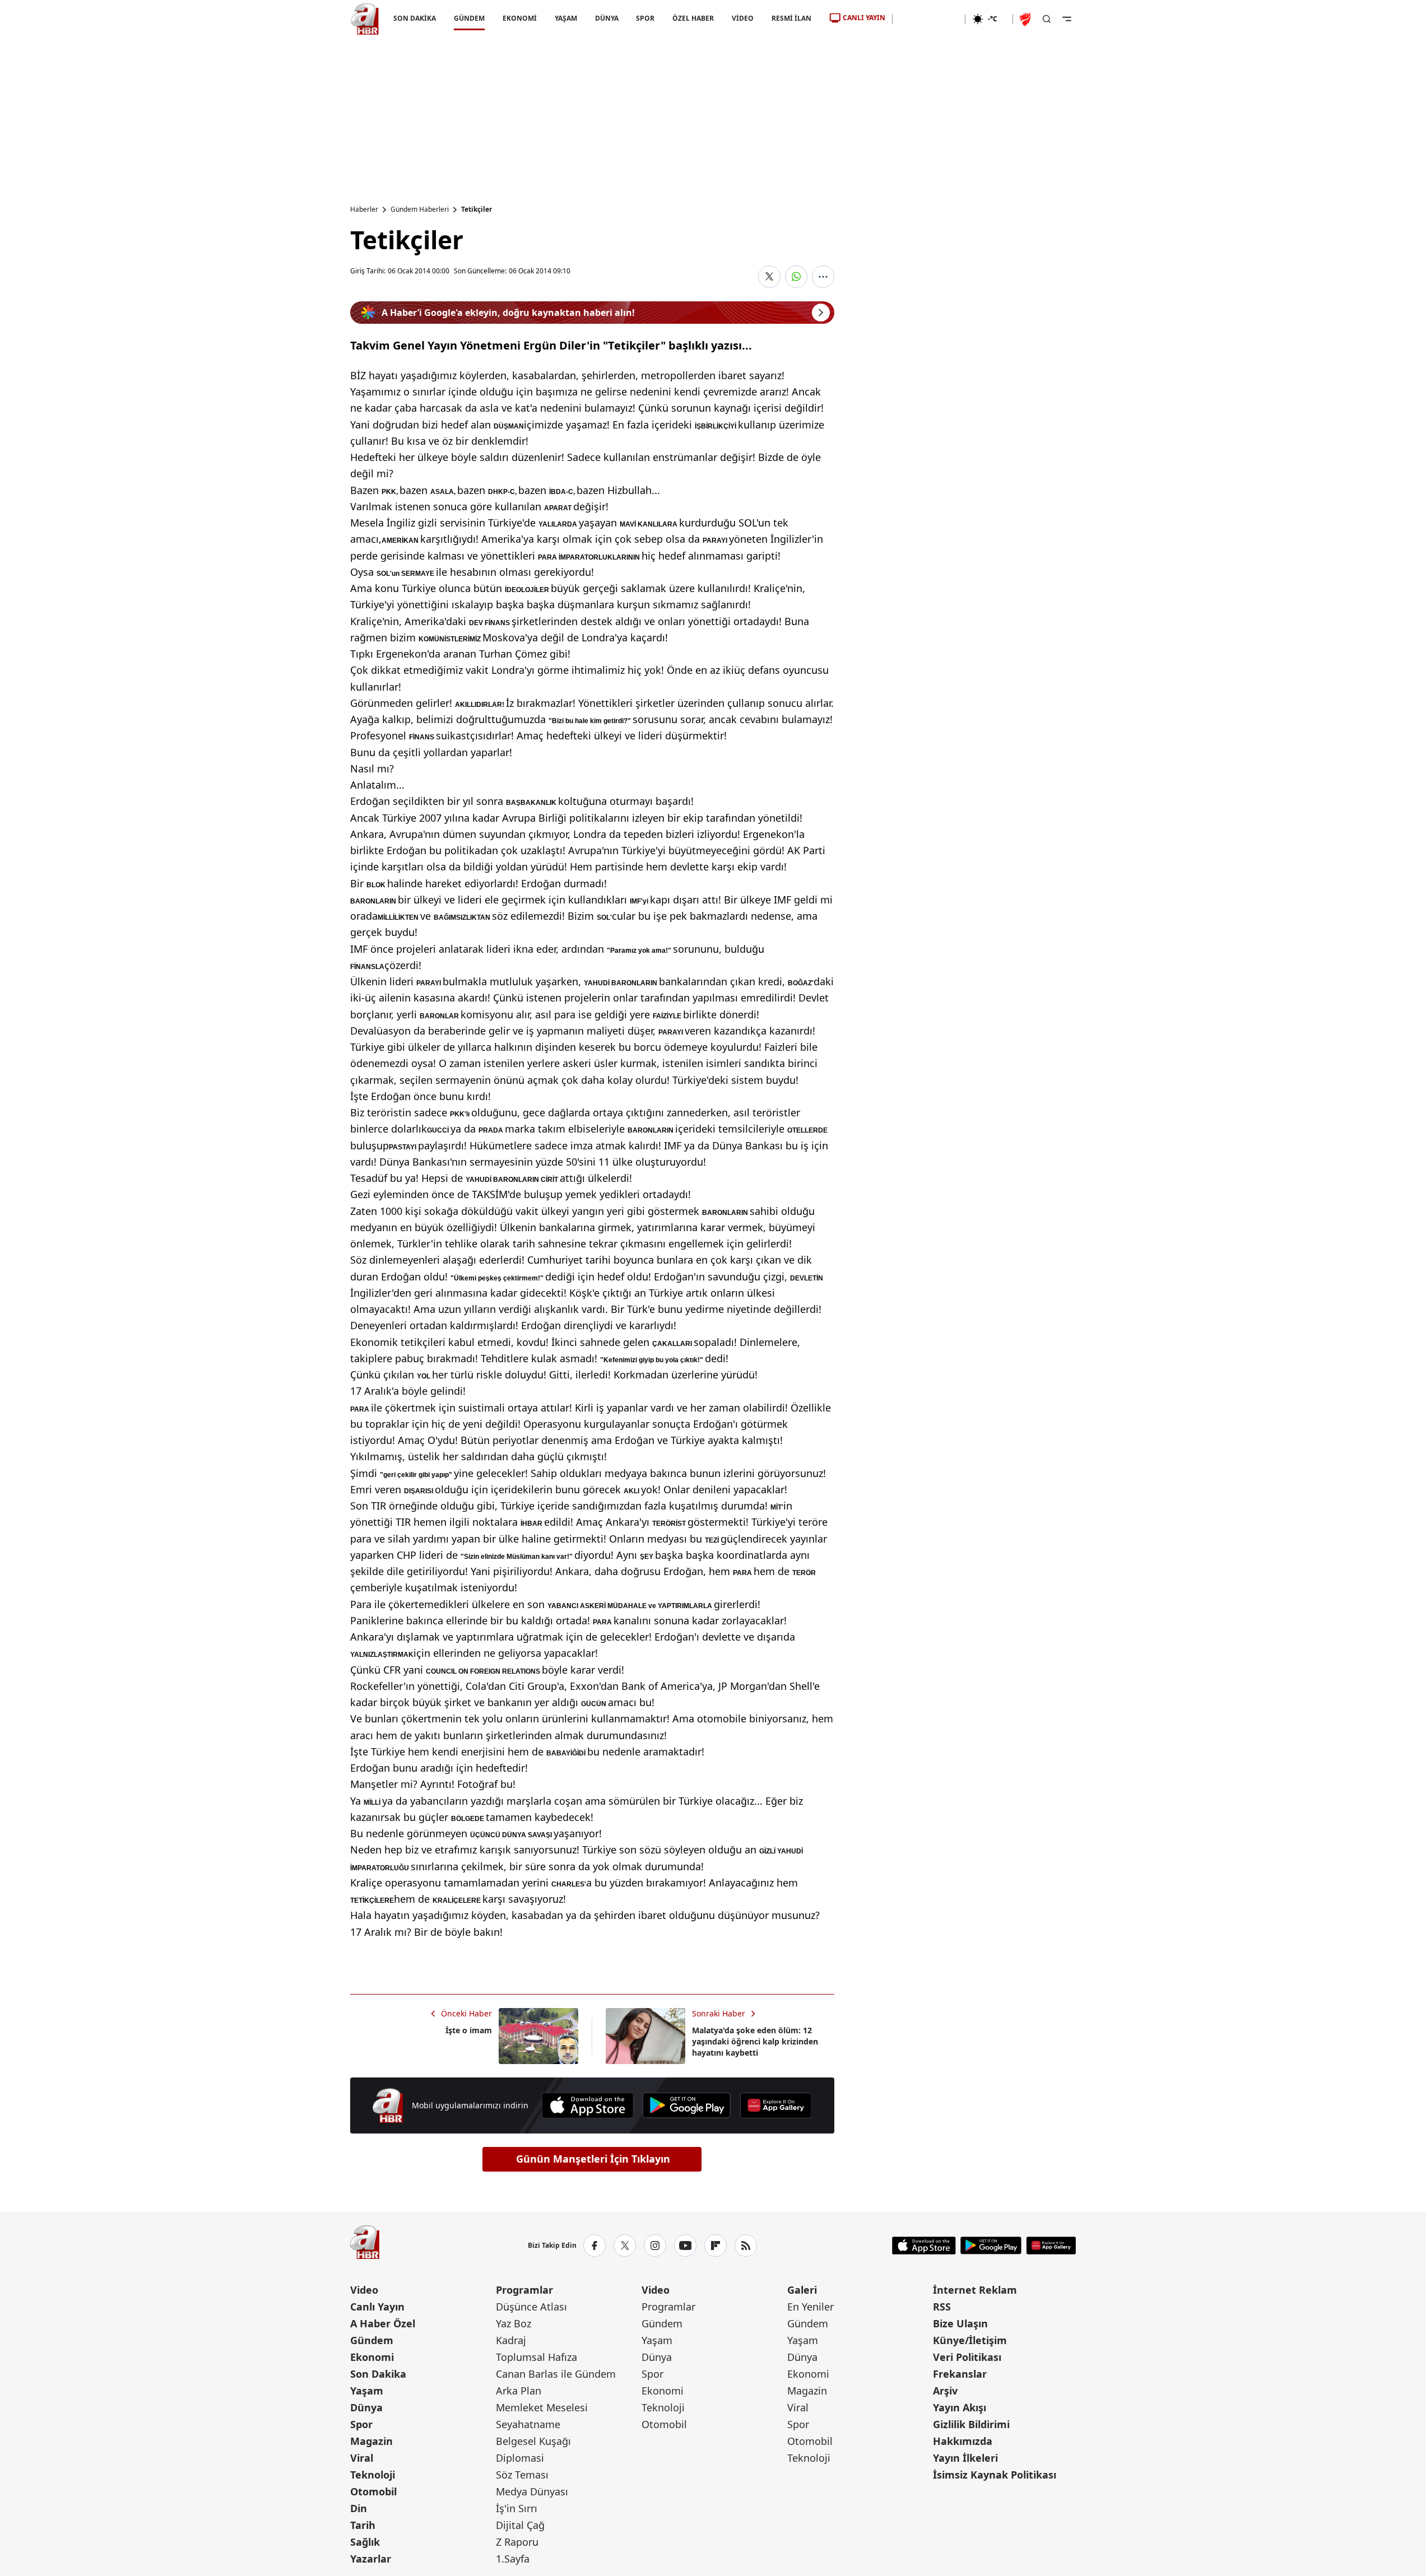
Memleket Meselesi (542, 2407)
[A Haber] (365, 19)
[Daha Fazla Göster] (823, 277)
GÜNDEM (469, 18)
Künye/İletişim (970, 2340)
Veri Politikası (967, 2357)
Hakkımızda (963, 2441)
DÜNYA (606, 18)
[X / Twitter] (625, 2246)
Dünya (366, 2407)
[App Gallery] (775, 2105)
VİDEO (743, 18)
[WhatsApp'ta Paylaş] (796, 277)
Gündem (372, 2340)
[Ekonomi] (929, 19)
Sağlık (365, 2542)
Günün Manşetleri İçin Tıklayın (593, 2159)
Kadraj (511, 2340)
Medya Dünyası (532, 2491)
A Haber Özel (383, 2323)
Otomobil (373, 2491)
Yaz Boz (514, 2323)
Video (364, 2290)
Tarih (363, 2525)
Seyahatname (528, 2424)
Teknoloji (373, 2475)
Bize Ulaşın (960, 2323)
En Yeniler (810, 2307)
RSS (942, 2307)
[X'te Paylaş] (769, 277)
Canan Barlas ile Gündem (556, 2374)
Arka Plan (519, 2391)
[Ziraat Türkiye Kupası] (1026, 19)
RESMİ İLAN (791, 18)
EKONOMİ (519, 18)
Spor (361, 2424)
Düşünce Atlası (531, 2307)
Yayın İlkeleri (965, 2458)
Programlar (524, 2290)
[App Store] (587, 2105)
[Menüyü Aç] (1067, 19)
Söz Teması (522, 2475)
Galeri (802, 2290)
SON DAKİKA (415, 18)
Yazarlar (371, 2559)
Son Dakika (378, 2374)
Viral (362, 2458)
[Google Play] (687, 2105)
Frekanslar (960, 2374)
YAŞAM (565, 18)
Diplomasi (520, 2458)
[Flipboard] (716, 2246)
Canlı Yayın (377, 2307)
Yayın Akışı (960, 2407)
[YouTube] (685, 2246)
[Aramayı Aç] (1047, 19)
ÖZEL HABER (693, 18)
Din (359, 2508)
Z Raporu (517, 2542)
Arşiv (945, 2391)
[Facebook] (594, 2246)
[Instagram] (655, 2246)
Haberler (364, 209)
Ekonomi (372, 2357)
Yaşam (367, 2391)
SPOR (645, 18)
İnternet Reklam (975, 2290)
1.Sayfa (513, 2559)
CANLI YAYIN (864, 18)
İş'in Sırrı (517, 2508)
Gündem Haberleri (420, 209)
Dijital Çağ (520, 2525)
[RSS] (746, 2246)
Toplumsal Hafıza (537, 2357)
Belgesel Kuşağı (533, 2441)
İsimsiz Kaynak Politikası (995, 2475)
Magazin (371, 2441)
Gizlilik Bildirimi (971, 2424)
